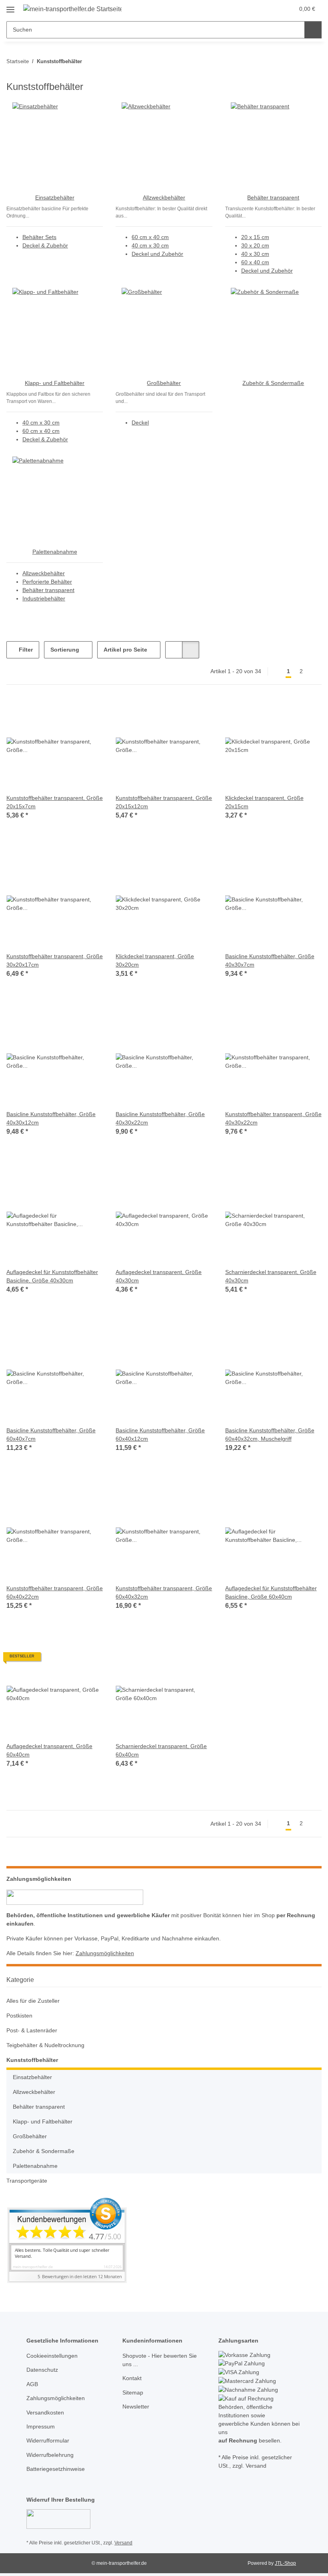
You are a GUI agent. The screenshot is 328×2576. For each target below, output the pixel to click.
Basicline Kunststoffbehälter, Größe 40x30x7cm (270, 960)
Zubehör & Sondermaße (273, 383)
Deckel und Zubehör (157, 254)
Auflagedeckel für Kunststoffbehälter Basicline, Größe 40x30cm (52, 1276)
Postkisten (19, 2016)
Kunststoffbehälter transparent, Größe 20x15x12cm (164, 802)
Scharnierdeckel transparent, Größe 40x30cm (271, 1276)
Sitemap (133, 2393)
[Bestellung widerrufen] (58, 2519)
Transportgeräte (27, 2181)
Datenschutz (42, 2370)
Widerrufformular (48, 2440)
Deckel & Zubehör (45, 245)
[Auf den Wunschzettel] (89, 711)
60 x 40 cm (255, 262)
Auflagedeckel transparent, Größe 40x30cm (159, 1276)
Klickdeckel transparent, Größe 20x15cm (264, 802)
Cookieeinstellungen (52, 2356)
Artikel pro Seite (125, 650)
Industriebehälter (44, 598)
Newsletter (136, 2407)
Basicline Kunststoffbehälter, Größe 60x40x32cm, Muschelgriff (270, 1435)
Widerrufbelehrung (50, 2455)
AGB (32, 2384)
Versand (123, 2543)
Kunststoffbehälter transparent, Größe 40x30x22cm (273, 1118)
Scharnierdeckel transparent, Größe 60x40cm (161, 1750)
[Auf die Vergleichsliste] (68, 711)
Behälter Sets (39, 237)
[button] (256, 9)
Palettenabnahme (55, 552)
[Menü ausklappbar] (10, 7)
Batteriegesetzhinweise (56, 2469)
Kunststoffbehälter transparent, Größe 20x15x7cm (55, 802)
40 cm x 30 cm (150, 245)
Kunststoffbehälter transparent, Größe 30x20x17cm (55, 960)
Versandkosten (45, 2413)
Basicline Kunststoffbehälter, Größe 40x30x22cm (160, 1118)
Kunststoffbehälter (32, 2060)
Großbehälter (164, 383)
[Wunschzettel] (273, 9)
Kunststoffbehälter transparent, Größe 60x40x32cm (164, 1592)
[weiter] (315, 672)
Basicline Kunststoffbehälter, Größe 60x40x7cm (51, 1435)
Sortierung (65, 650)
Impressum (41, 2426)
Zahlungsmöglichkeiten (105, 1953)
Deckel (140, 423)
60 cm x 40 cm (150, 237)
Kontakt (132, 2378)
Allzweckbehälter (164, 197)
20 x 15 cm (255, 237)
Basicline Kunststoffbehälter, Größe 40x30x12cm (51, 1118)
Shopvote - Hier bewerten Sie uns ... (160, 2360)
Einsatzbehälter (55, 197)
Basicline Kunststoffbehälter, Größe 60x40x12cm (160, 1435)
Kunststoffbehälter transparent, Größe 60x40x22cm (55, 1592)
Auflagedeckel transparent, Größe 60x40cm (49, 1750)
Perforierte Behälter (47, 582)
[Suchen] (313, 30)
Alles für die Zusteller (33, 2001)
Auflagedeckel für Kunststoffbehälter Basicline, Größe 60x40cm (271, 1592)
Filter (25, 650)
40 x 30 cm (255, 254)
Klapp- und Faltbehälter (55, 383)
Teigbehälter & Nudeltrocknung (45, 2045)
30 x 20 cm (255, 245)
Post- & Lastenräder (32, 2030)
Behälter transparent (273, 197)
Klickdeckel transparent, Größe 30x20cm (155, 960)
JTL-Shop (285, 2563)
